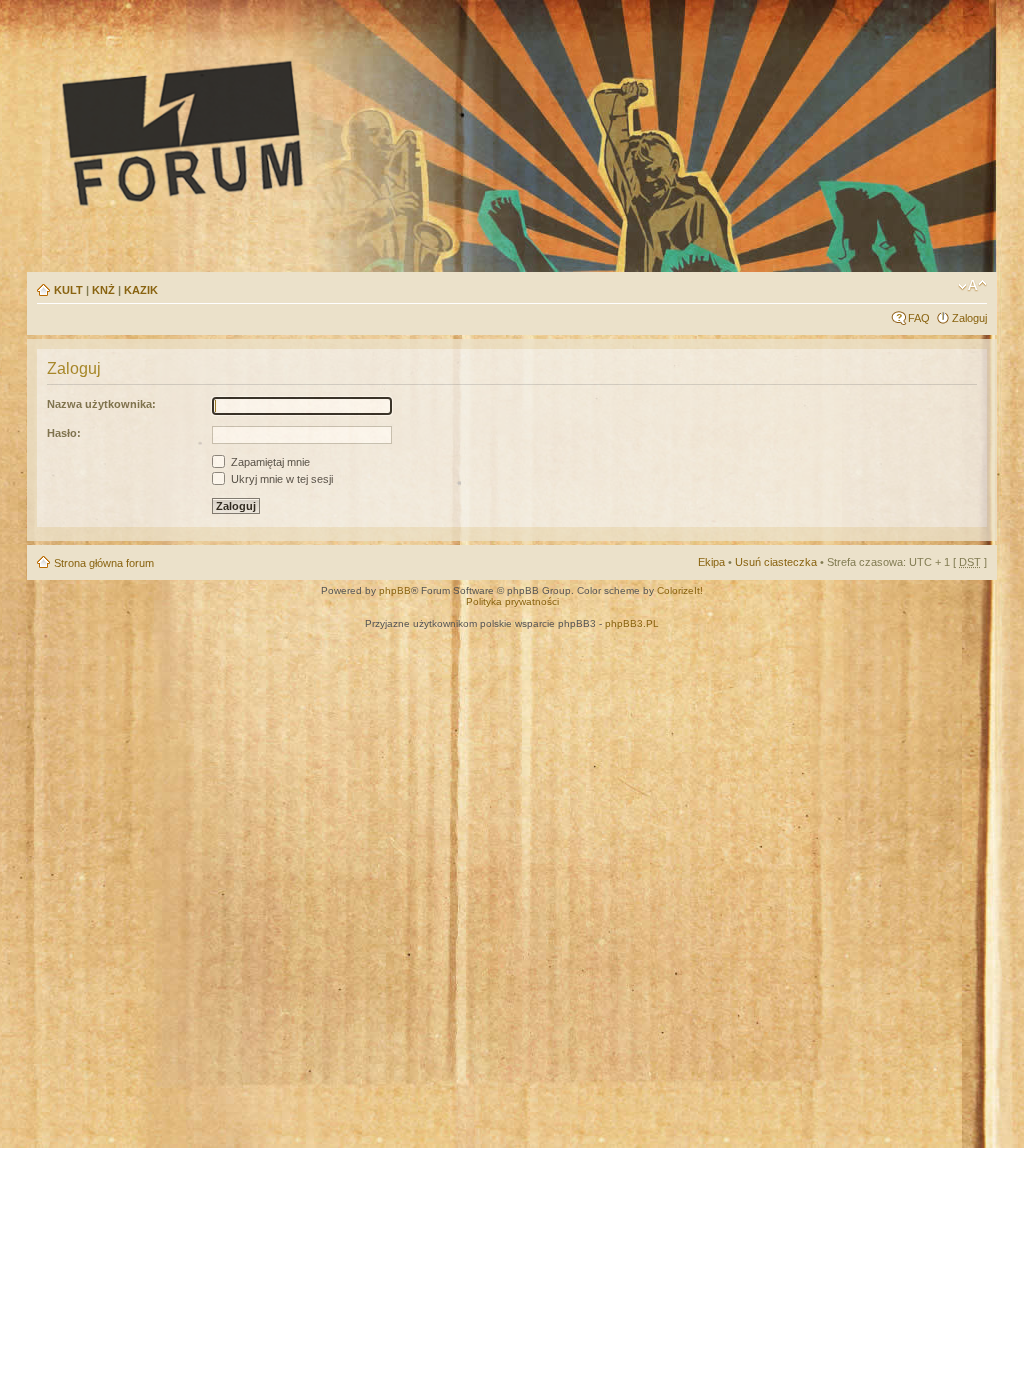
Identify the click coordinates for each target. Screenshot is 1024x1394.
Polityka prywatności (512, 601)
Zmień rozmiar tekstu (972, 286)
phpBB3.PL (632, 623)
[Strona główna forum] (368, 132)
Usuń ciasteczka (776, 562)
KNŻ (103, 290)
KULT (68, 290)
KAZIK (141, 290)
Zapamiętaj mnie (269, 462)
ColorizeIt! (680, 590)
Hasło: (64, 433)
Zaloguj (969, 318)
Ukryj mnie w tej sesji (280, 479)
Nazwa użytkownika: (101, 404)
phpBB (395, 590)
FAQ (919, 318)
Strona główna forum (104, 563)
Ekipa (711, 562)
